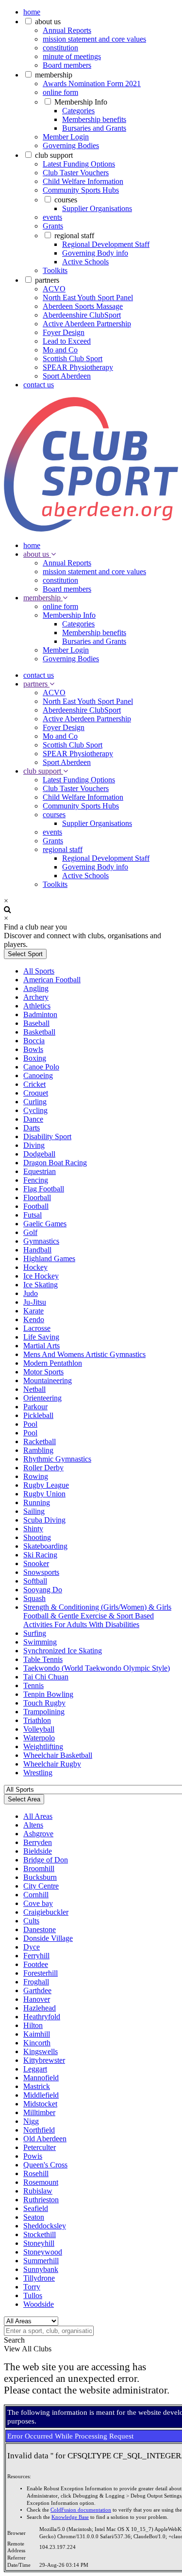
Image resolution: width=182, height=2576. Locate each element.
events (52, 217)
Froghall (36, 1982)
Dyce (32, 1947)
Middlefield (41, 2095)
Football (36, 1206)
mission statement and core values (94, 39)
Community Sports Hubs (81, 190)
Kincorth (37, 2043)
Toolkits (55, 270)
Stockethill (40, 2234)
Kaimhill (37, 2034)
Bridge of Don (46, 1860)
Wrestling (38, 1773)
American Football (52, 980)
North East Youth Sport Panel (88, 297)
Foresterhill (41, 1973)
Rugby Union (44, 1494)
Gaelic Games (45, 1224)
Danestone (40, 1929)
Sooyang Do (43, 1590)
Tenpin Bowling (48, 1694)
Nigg (31, 2121)
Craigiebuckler (46, 1912)
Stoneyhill (39, 2243)
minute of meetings (72, 56)
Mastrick (37, 2086)
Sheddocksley (45, 2226)
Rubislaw (38, 2191)
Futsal (33, 1215)
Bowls (33, 1049)
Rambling (38, 1450)
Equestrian (40, 1171)
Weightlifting (43, 1746)
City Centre (41, 1886)
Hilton (33, 2025)
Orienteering (42, 1398)
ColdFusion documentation (81, 2510)
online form (60, 92)
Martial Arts (41, 1346)
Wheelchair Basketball (58, 1755)
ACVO (54, 289)
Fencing (36, 1180)
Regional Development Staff (106, 244)
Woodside (39, 2304)
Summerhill (41, 2261)
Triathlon (37, 1720)
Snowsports (41, 1572)
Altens (33, 1825)
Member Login (66, 137)
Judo (31, 1293)
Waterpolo (39, 1738)
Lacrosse (37, 1328)
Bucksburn (40, 1877)
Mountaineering (48, 1380)
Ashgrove (38, 1834)
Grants (53, 226)
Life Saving (41, 1337)
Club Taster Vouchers (76, 173)
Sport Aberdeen (67, 376)
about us (48, 22)
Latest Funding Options (79, 164)
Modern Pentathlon (53, 1363)
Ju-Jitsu (35, 1302)
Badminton (40, 1014)
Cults (31, 1921)
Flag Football (44, 1189)
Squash (34, 1598)
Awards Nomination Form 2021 (92, 84)
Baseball (36, 1023)
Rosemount (41, 2182)
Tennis (33, 1685)
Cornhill (36, 1895)
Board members (67, 65)
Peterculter (40, 2147)
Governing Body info (95, 253)
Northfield (39, 2130)
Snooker (36, 1563)
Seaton (34, 2217)
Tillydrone (39, 2278)
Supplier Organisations (97, 208)
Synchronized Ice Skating (63, 1651)
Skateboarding (45, 1546)
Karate (33, 1311)
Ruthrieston (41, 2200)
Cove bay (38, 1903)
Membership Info (81, 102)
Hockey (35, 1267)
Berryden (38, 1842)
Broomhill (39, 1868)
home (32, 12)
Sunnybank (41, 2269)
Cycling (35, 1110)
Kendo (34, 1319)
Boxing (35, 1058)
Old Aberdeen (45, 2139)
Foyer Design (64, 332)
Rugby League (46, 1485)
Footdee (36, 1964)
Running (37, 1502)
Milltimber (39, 2112)
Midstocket (40, 2104)
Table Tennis (43, 1659)
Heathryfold (42, 2017)
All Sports (39, 971)
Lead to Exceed (67, 341)
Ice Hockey (41, 1276)
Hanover (37, 1999)
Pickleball (38, 1415)
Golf (30, 1232)
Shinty (33, 1529)
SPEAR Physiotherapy (78, 367)
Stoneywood (43, 2252)
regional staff (74, 236)
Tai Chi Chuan (46, 1677)
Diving (34, 1145)
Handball (37, 1250)
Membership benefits (94, 119)
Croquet (36, 1093)
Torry (32, 2287)
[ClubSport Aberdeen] (91, 529)
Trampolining (44, 1712)
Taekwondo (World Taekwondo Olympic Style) (97, 1668)
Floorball (37, 1197)
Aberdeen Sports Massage (83, 306)
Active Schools (85, 262)
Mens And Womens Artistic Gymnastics (84, 1354)
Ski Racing (40, 1555)
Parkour (35, 1407)
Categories (78, 111)
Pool (30, 1424)
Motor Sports (43, 1372)
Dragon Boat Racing (55, 1163)
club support (54, 155)
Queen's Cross (45, 2165)
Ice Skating (41, 1285)
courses (66, 200)
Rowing (36, 1476)
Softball (35, 1581)
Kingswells (41, 2051)
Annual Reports (67, 30)
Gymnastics (41, 1241)
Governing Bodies (71, 145)
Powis (33, 2156)
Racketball (40, 1441)
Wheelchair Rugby (52, 1764)
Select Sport (25, 954)
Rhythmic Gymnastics (57, 1459)
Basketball (39, 1032)
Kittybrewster (44, 2060)
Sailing (34, 1511)
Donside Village (48, 1938)
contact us (39, 385)
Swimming (40, 1642)
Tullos (33, 2295)
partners (47, 280)
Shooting (37, 1537)
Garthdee (37, 1990)
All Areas (38, 1816)
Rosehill (36, 2173)
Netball (34, 1389)
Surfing (35, 1633)
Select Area (24, 1799)
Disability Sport (47, 1136)
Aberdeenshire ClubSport (82, 315)
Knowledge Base (70, 2517)
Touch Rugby (44, 1703)
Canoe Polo (41, 1067)
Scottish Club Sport (73, 358)
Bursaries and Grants (94, 128)
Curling (35, 1102)
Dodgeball (39, 1154)
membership (54, 75)
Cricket (34, 1084)
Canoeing (38, 1075)
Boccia (34, 1041)
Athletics (37, 1006)
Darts (32, 1128)
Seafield (36, 2208)
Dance (33, 1119)
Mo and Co (60, 350)
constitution (60, 48)
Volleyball (39, 1729)
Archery (36, 997)
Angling (36, 988)
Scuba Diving (44, 1520)
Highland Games (49, 1258)
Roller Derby (43, 1468)
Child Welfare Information (83, 181)
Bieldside (38, 1851)
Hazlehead (40, 2008)
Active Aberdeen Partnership (87, 324)
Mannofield (41, 2078)
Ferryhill (36, 1956)
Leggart (35, 2069)
